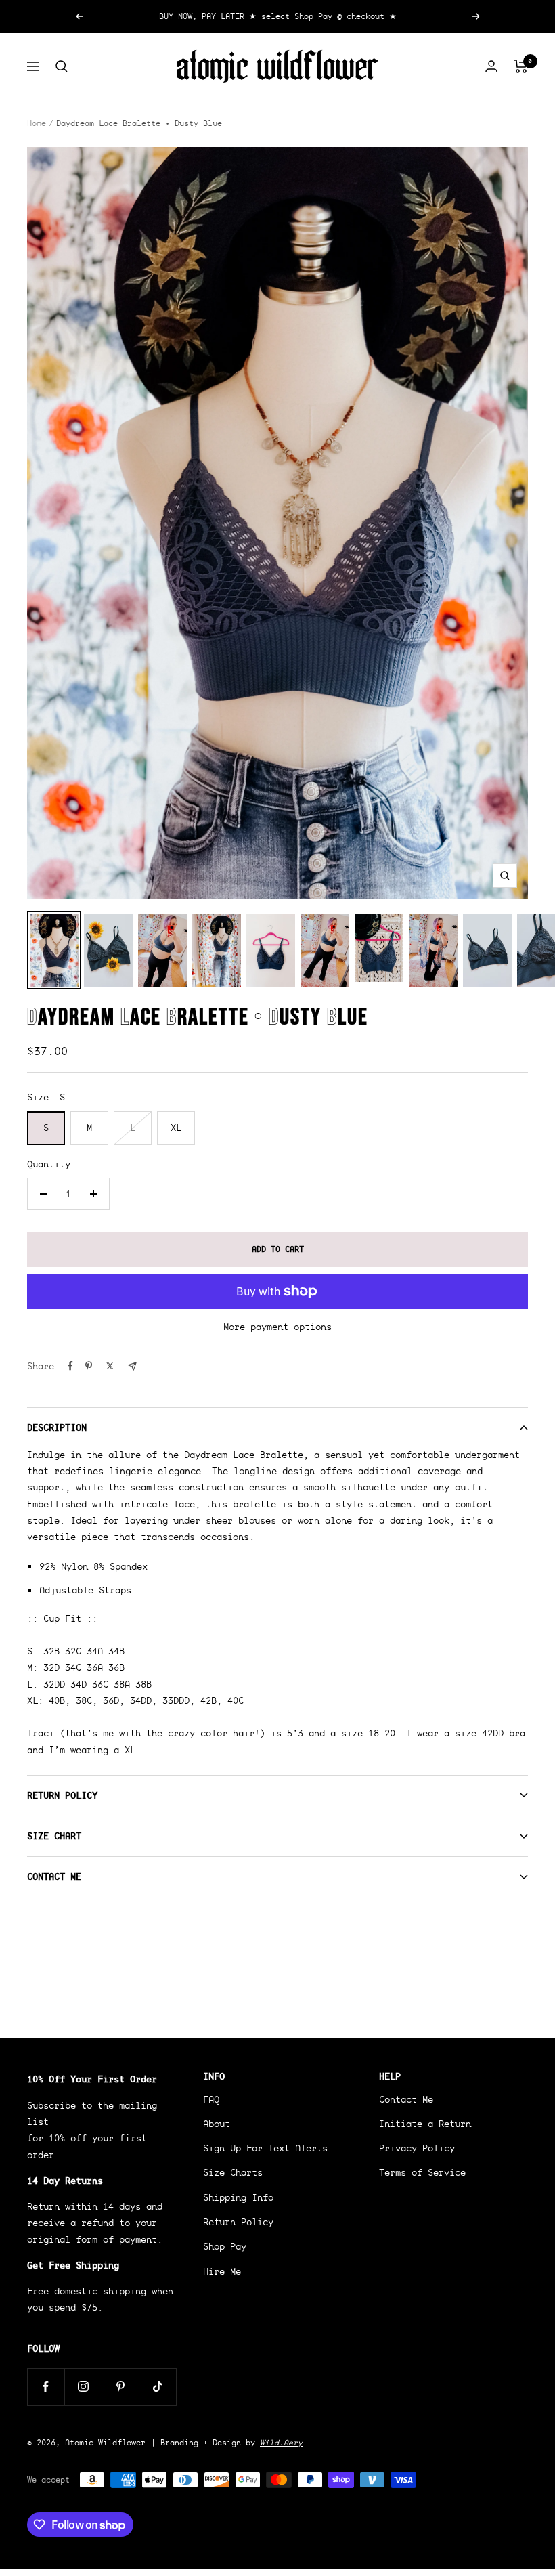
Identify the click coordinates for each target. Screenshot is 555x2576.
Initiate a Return (425, 2124)
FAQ (211, 2099)
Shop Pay (225, 2246)
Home (37, 123)
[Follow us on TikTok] (157, 2387)
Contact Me (54, 1876)
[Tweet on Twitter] (110, 1366)
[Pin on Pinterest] (89, 1366)
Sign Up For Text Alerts (265, 2148)
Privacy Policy (417, 2148)
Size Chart (54, 1836)
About (217, 2124)
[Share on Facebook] (70, 1366)
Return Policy (62, 1795)
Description (57, 1427)
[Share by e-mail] (132, 1366)
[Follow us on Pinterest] (120, 2387)
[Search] (62, 66)
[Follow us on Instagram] (83, 2387)
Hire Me (222, 2271)
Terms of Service (422, 2172)
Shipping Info (238, 2197)
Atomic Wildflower (105, 2442)
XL (176, 1128)
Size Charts (233, 2172)
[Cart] (521, 66)
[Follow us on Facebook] (46, 2387)
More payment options (277, 1327)
